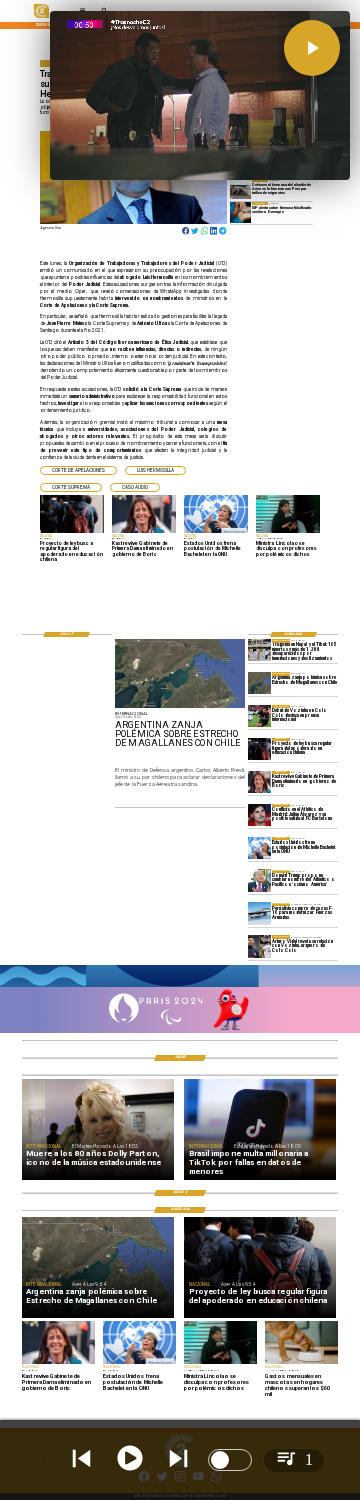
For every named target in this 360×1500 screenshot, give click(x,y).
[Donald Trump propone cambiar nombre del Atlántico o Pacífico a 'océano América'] (259, 881)
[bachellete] (259, 848)
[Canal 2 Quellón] (180, 986)
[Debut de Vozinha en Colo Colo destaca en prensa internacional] (259, 716)
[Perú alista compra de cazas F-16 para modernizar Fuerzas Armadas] (259, 914)
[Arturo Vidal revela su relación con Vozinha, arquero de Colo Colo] (259, 946)
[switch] (230, 1460)
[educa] (259, 749)
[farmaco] (240, 212)
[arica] (240, 189)
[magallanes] (259, 683)
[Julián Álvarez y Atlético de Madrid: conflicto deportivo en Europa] (259, 815)
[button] (78, 470)
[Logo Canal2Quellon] (41, 17)
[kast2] (259, 782)
